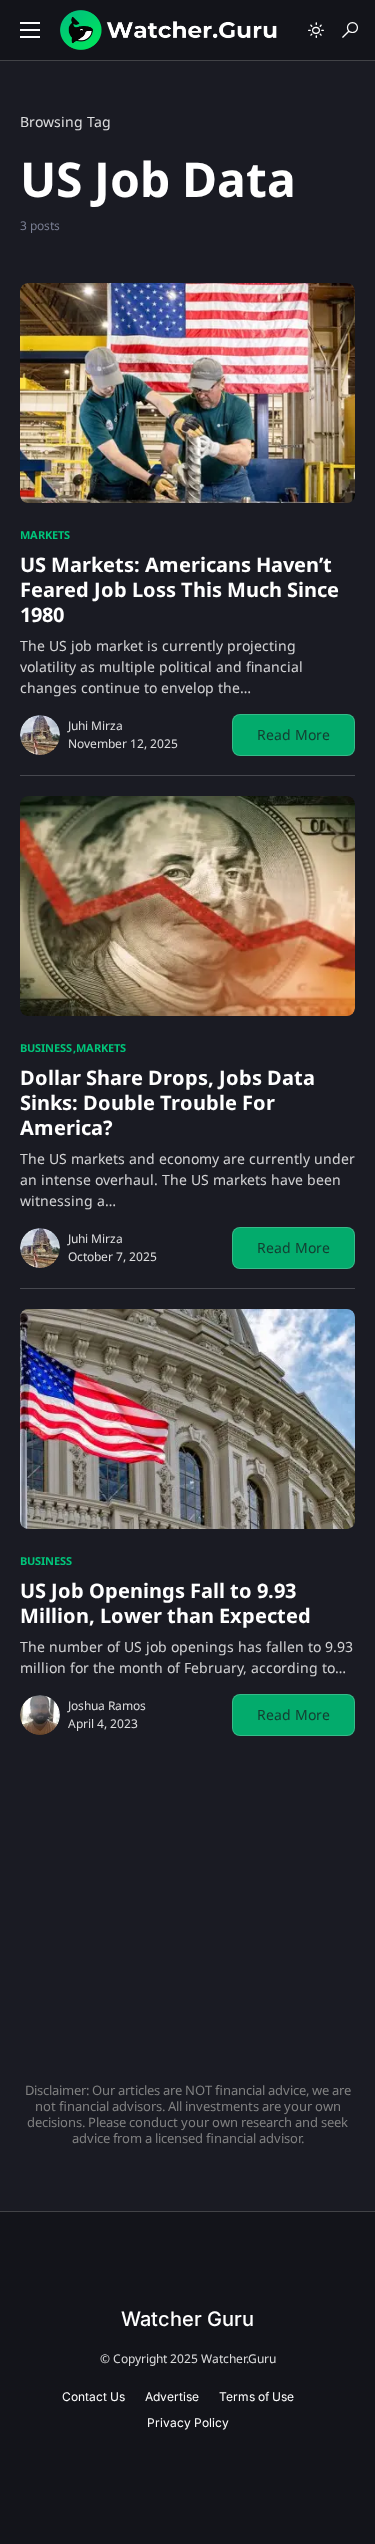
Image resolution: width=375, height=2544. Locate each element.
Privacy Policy (188, 2422)
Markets (45, 534)
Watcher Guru (187, 2319)
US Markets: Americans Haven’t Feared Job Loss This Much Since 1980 (179, 589)
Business (46, 1047)
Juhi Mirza (95, 725)
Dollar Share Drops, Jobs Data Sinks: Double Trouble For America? (167, 1102)
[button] (30, 30)
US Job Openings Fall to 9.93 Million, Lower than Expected (165, 1603)
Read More (293, 734)
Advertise (172, 2396)
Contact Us (93, 2396)
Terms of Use (256, 2396)
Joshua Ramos (107, 1705)
